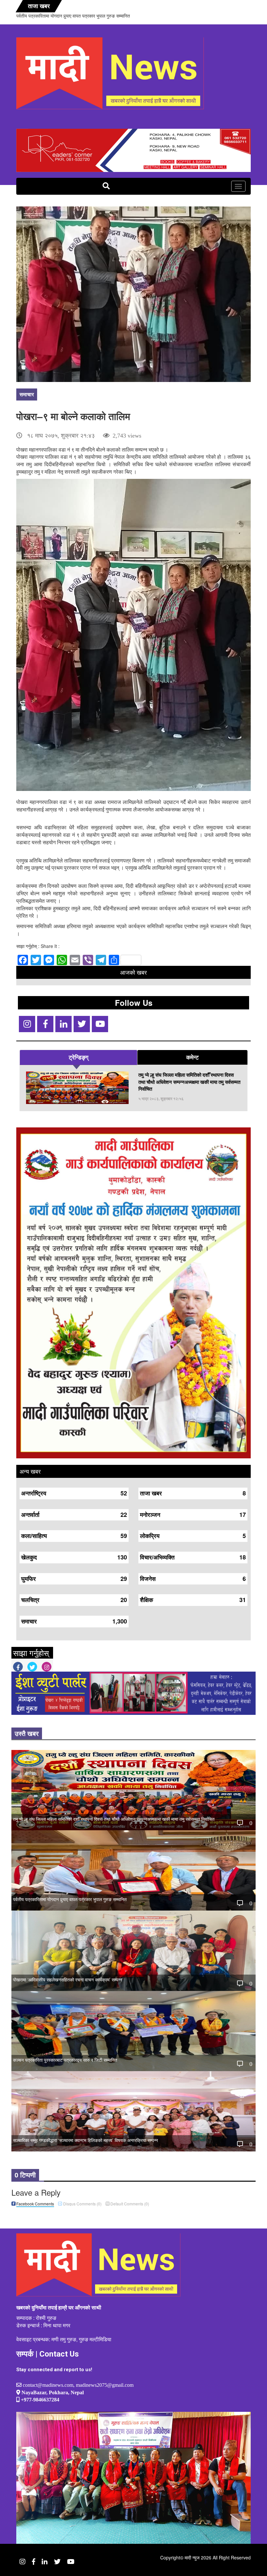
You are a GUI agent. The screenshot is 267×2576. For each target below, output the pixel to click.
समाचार (27, 394)
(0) (82, 2204)
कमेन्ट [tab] (192, 1057)
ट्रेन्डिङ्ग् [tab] (78, 1057)
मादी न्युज (192, 2557)
